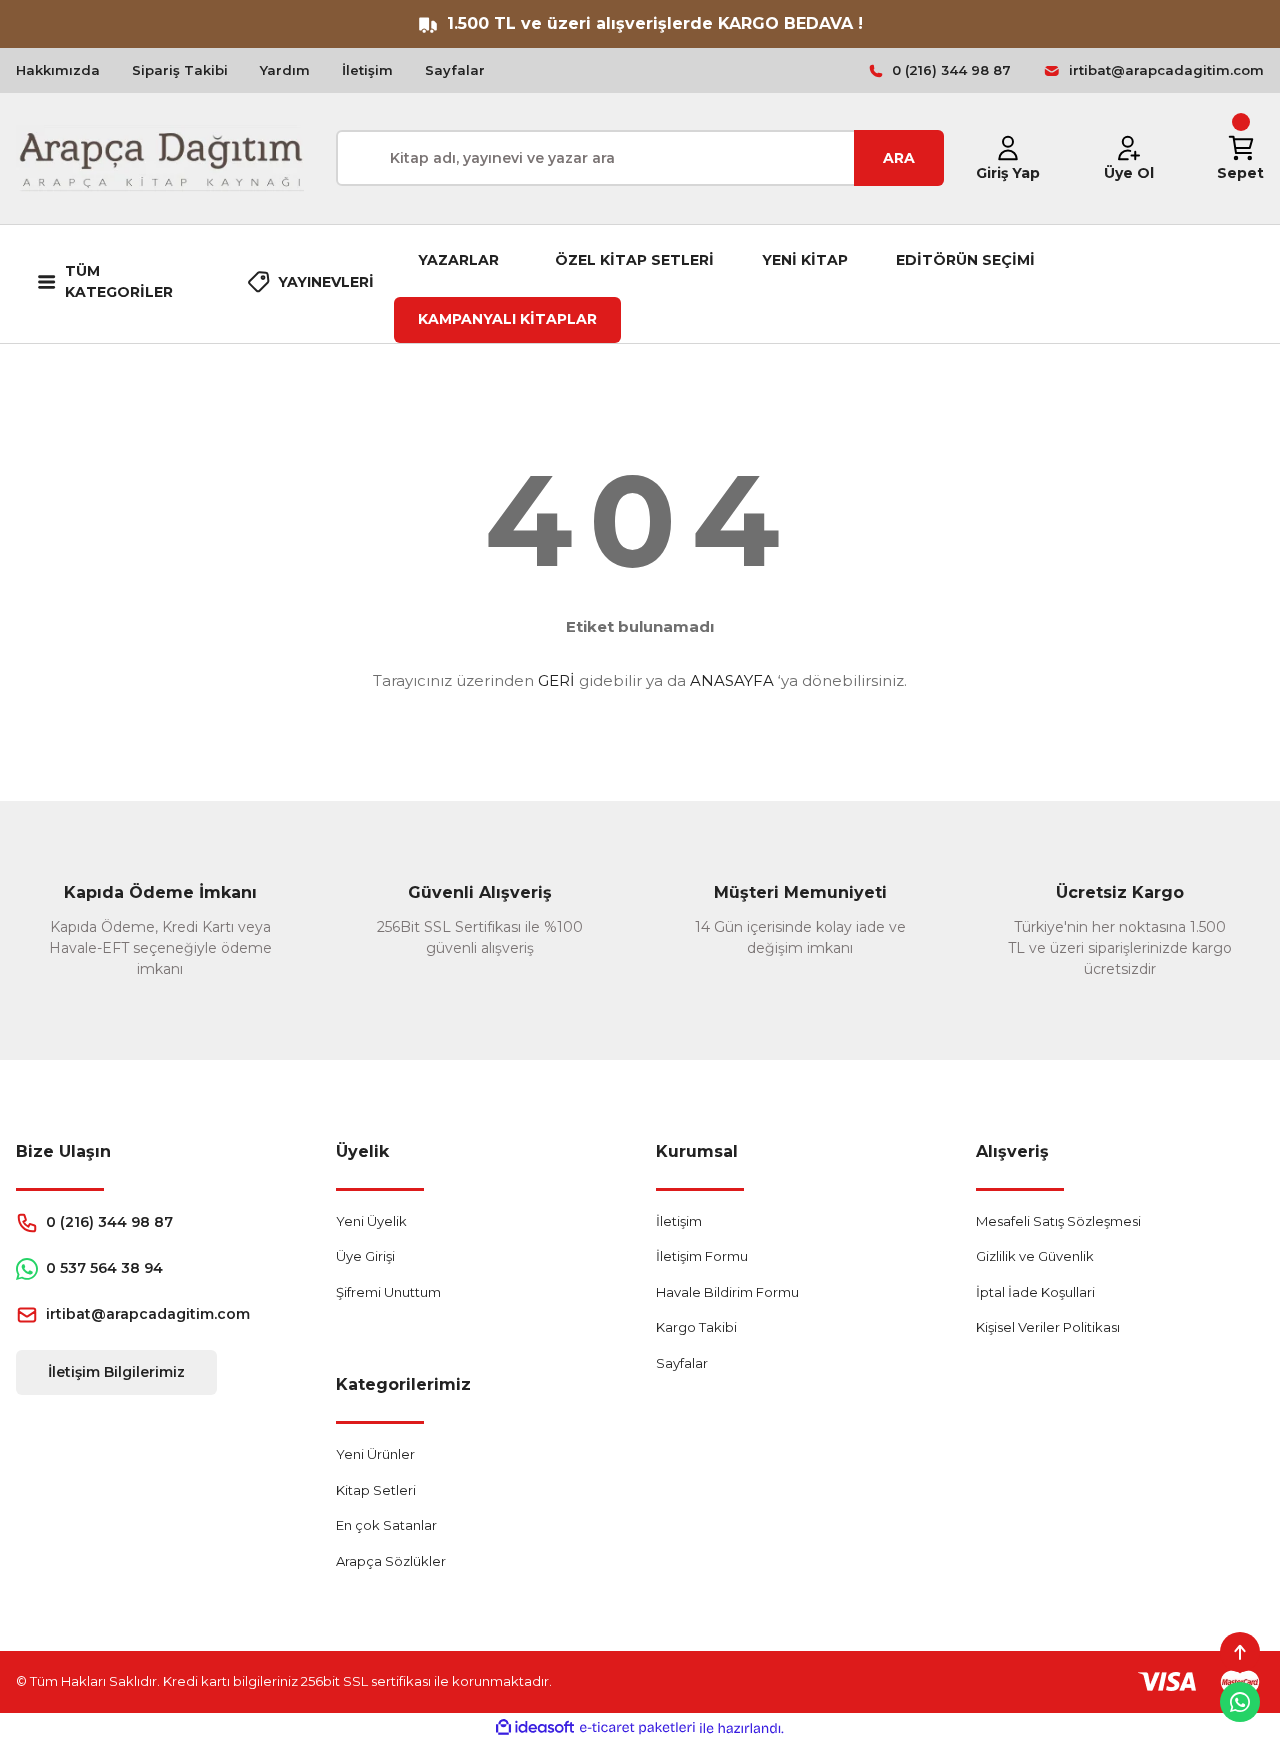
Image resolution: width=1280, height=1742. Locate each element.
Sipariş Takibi (180, 70)
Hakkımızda (58, 70)
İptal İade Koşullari (1035, 1292)
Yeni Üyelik (371, 1221)
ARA (899, 158)
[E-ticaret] (637, 1728)
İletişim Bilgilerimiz (116, 1372)
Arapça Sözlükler (391, 1561)
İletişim (367, 70)
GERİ (556, 680)
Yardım (285, 70)
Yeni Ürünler (375, 1454)
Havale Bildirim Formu (727, 1292)
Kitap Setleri (376, 1490)
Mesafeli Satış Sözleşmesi (1058, 1221)
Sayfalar (455, 70)
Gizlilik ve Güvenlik (1035, 1256)
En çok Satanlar (386, 1525)
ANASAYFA (732, 680)
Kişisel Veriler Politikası (1048, 1327)
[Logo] (160, 158)
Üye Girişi (365, 1256)
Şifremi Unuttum (388, 1292)
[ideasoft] (535, 1728)
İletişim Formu (702, 1256)
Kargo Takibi (696, 1327)
